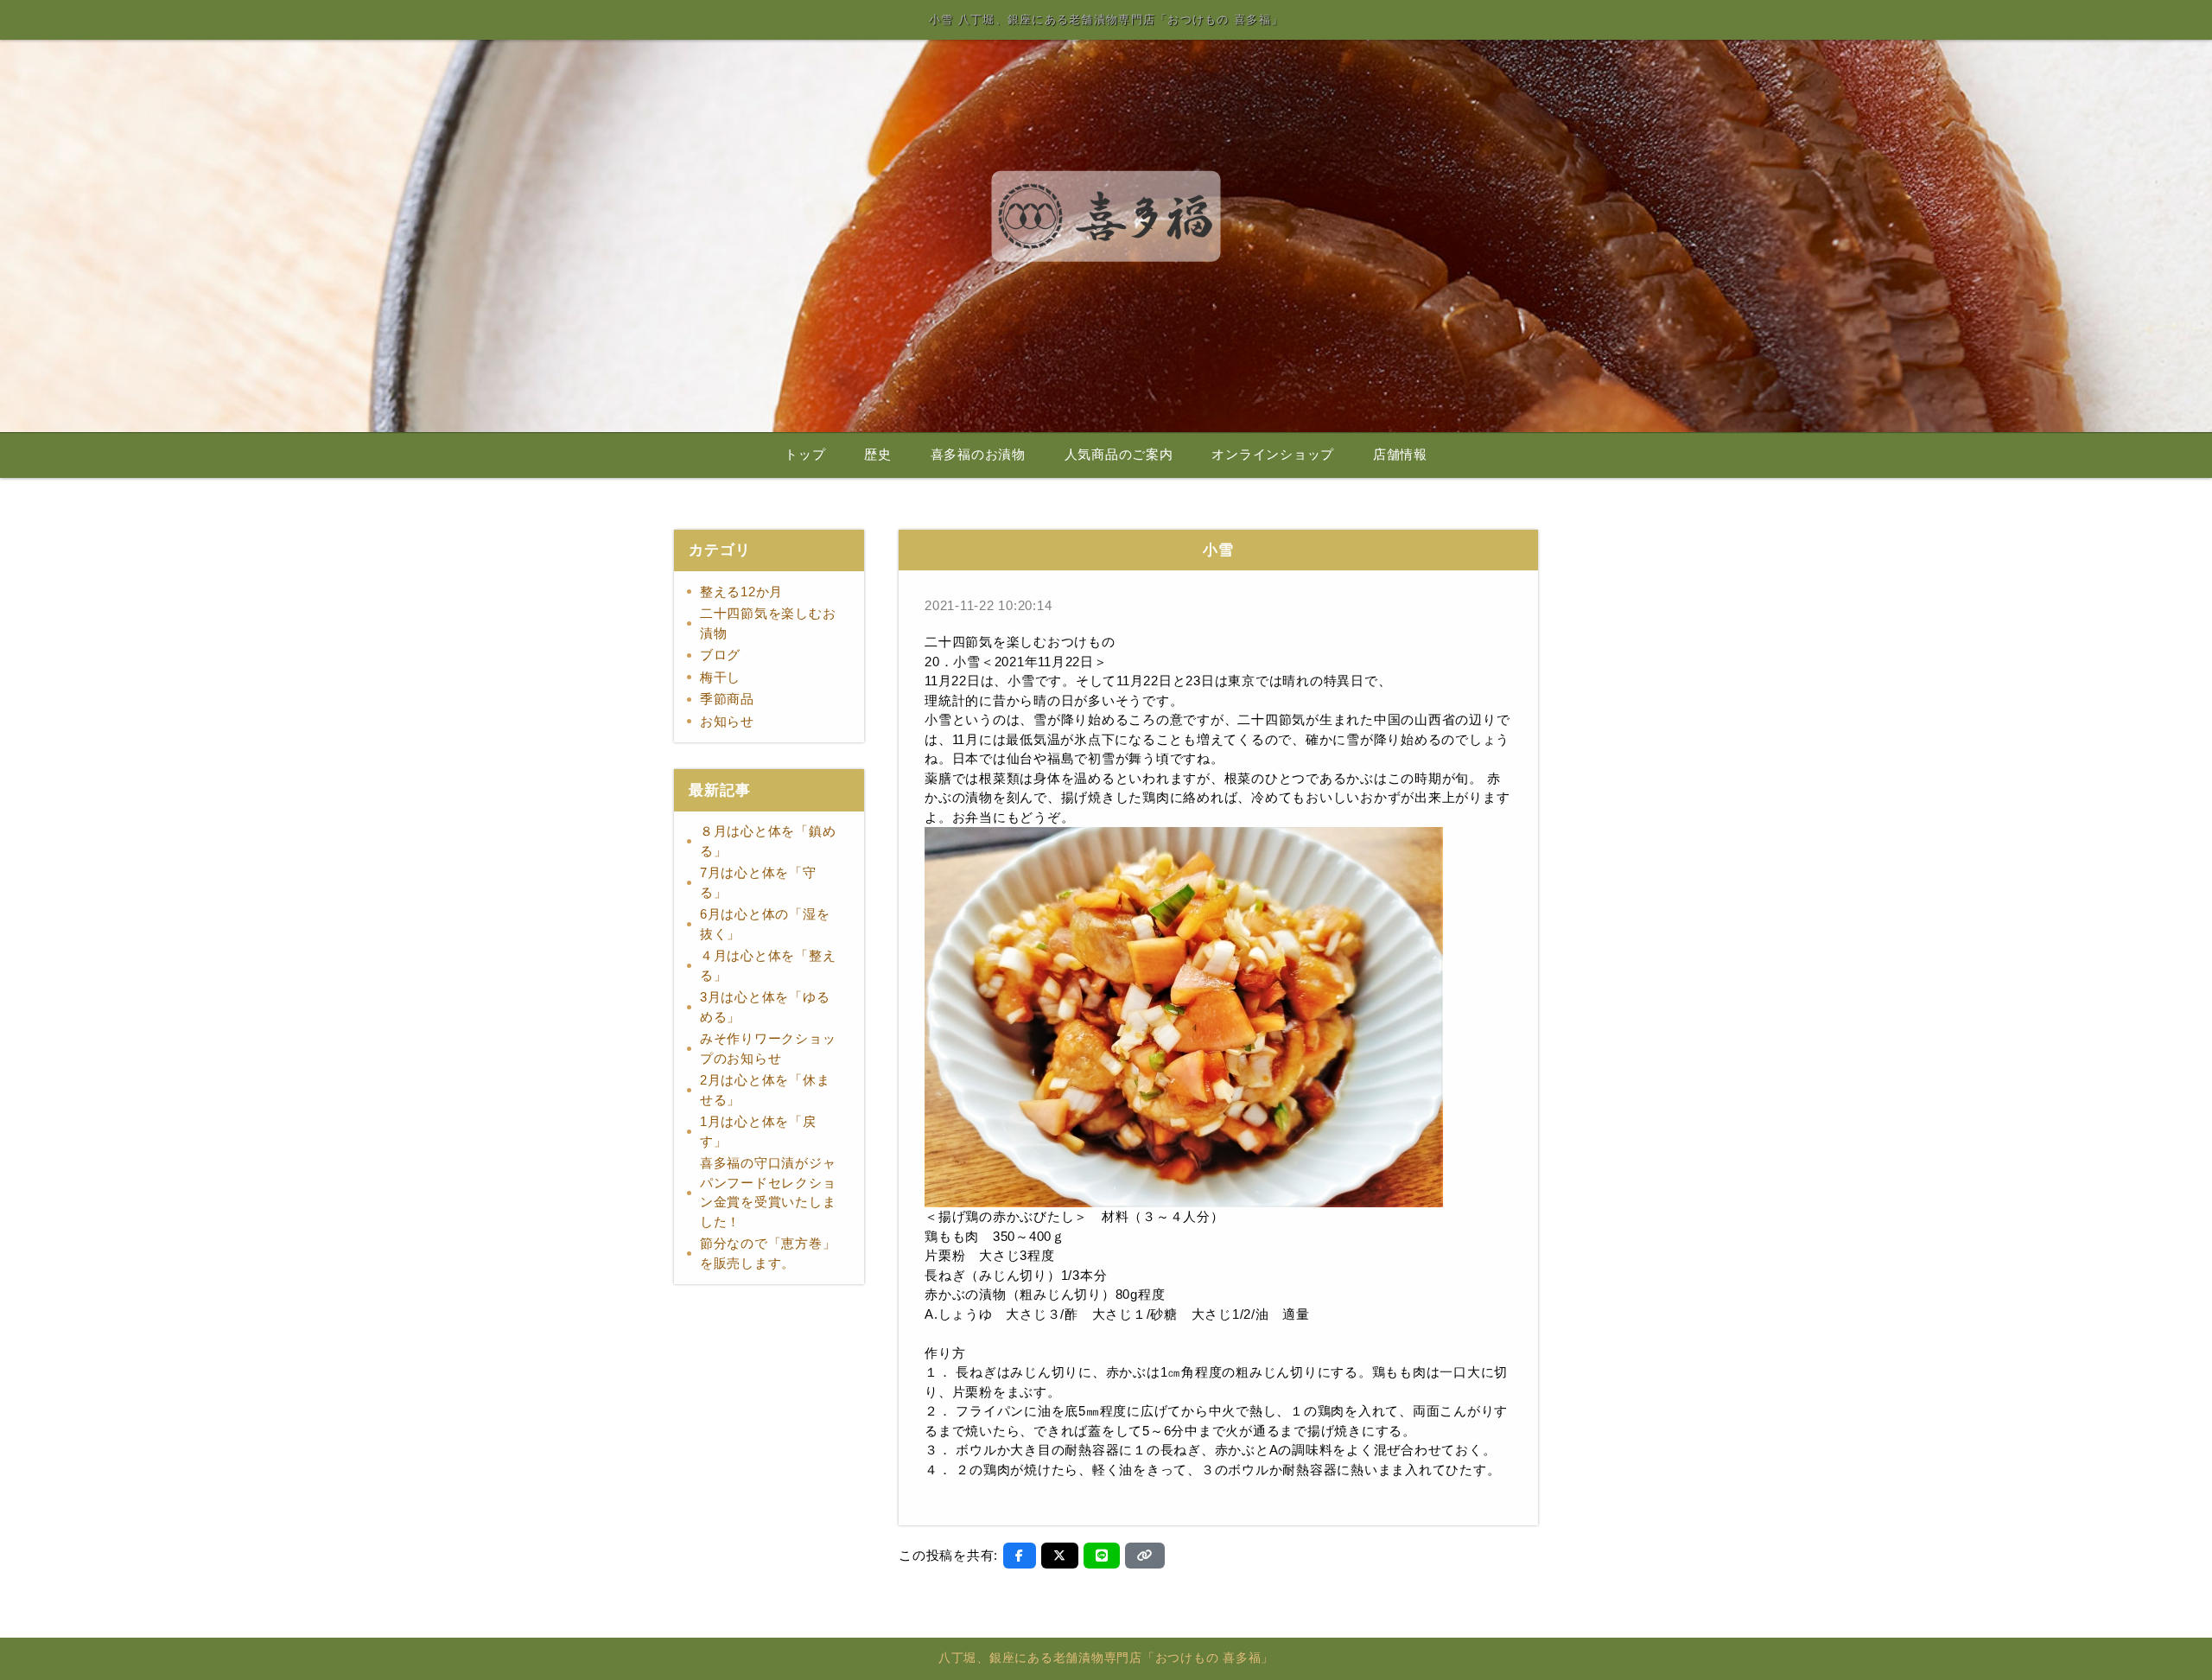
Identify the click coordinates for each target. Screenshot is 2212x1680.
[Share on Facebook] (1020, 1556)
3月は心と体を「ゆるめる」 (765, 1007)
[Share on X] (1060, 1556)
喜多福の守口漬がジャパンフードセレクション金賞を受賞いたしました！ (768, 1192)
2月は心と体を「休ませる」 (765, 1090)
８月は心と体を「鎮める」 (768, 841)
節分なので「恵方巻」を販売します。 (768, 1253)
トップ (805, 455)
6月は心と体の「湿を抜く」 (765, 924)
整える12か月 (741, 592)
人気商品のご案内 (1119, 455)
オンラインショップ (1273, 455)
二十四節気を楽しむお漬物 (768, 623)
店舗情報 (1400, 455)
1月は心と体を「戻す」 (758, 1131)
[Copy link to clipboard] (1145, 1556)
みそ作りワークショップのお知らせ (768, 1048)
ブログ (720, 655)
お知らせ (727, 721)
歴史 (878, 455)
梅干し (720, 677)
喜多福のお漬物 (978, 455)
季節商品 (727, 699)
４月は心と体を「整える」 (768, 965)
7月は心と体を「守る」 (758, 882)
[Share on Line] (1102, 1556)
